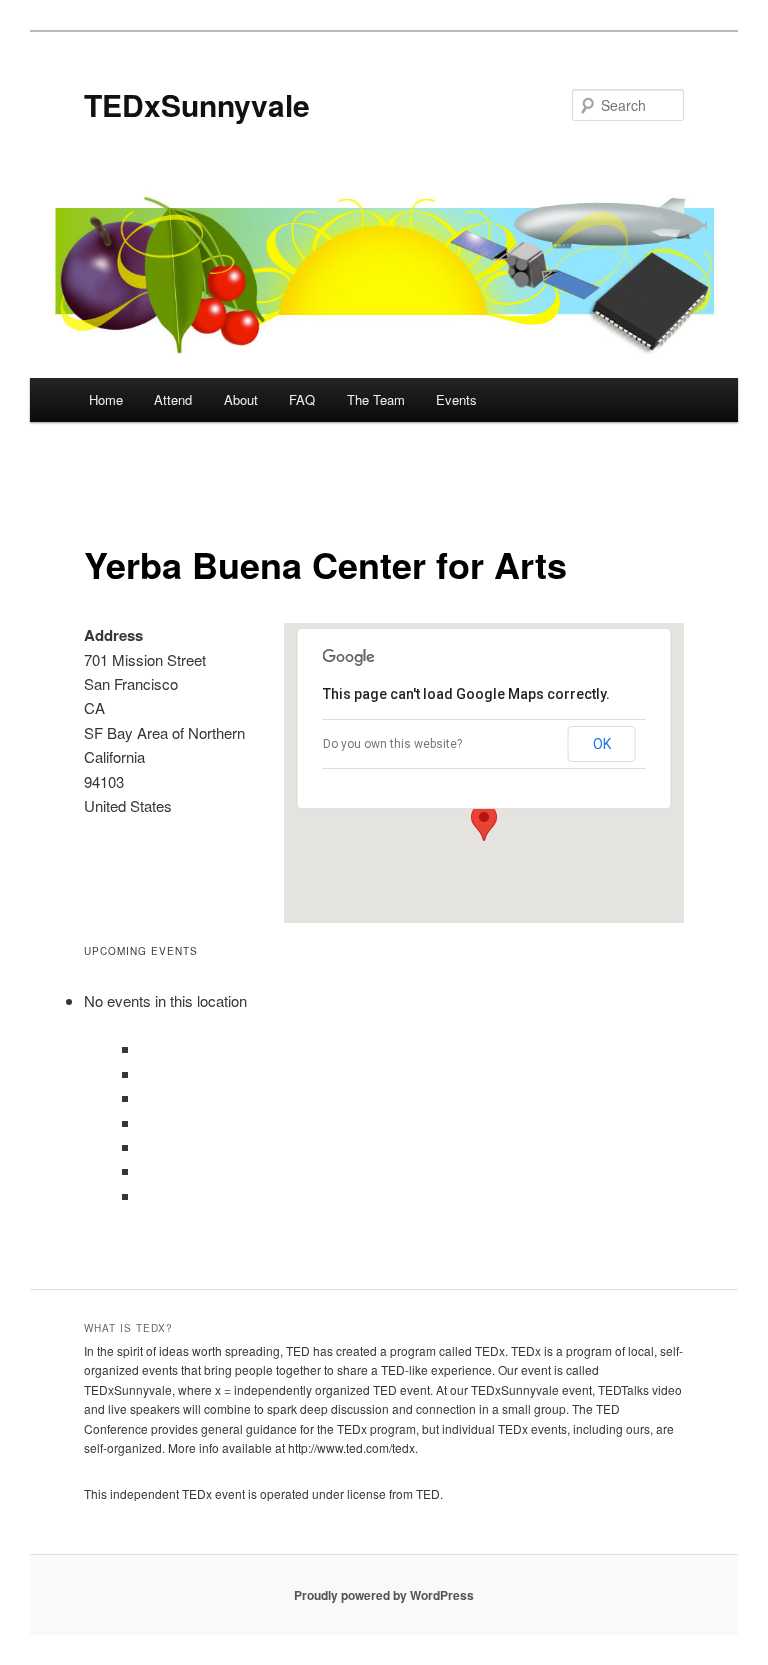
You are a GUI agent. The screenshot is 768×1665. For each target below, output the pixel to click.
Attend (173, 399)
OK (602, 744)
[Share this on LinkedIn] (142, 1122)
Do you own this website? (392, 744)
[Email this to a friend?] (142, 1048)
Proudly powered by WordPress (384, 1595)
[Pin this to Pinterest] (142, 1170)
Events (456, 399)
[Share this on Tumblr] (142, 1195)
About (241, 399)
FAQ (302, 399)
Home (106, 399)
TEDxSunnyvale (197, 104)
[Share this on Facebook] (142, 1073)
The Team (376, 399)
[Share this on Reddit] (142, 1146)
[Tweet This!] (142, 1097)
